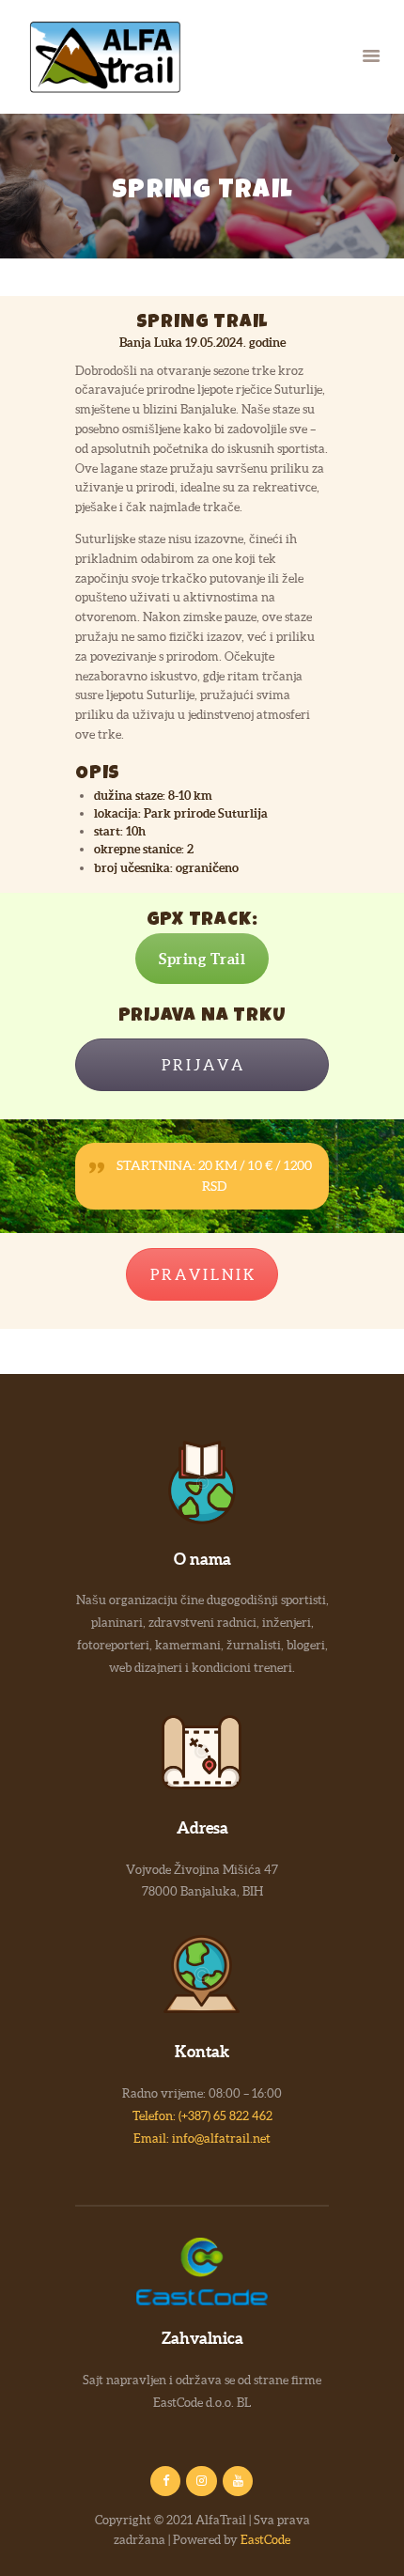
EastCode (265, 2540)
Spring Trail (202, 959)
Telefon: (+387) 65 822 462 (202, 2116)
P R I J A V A (202, 1065)
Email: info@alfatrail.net (202, 2139)
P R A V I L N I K (202, 1274)
